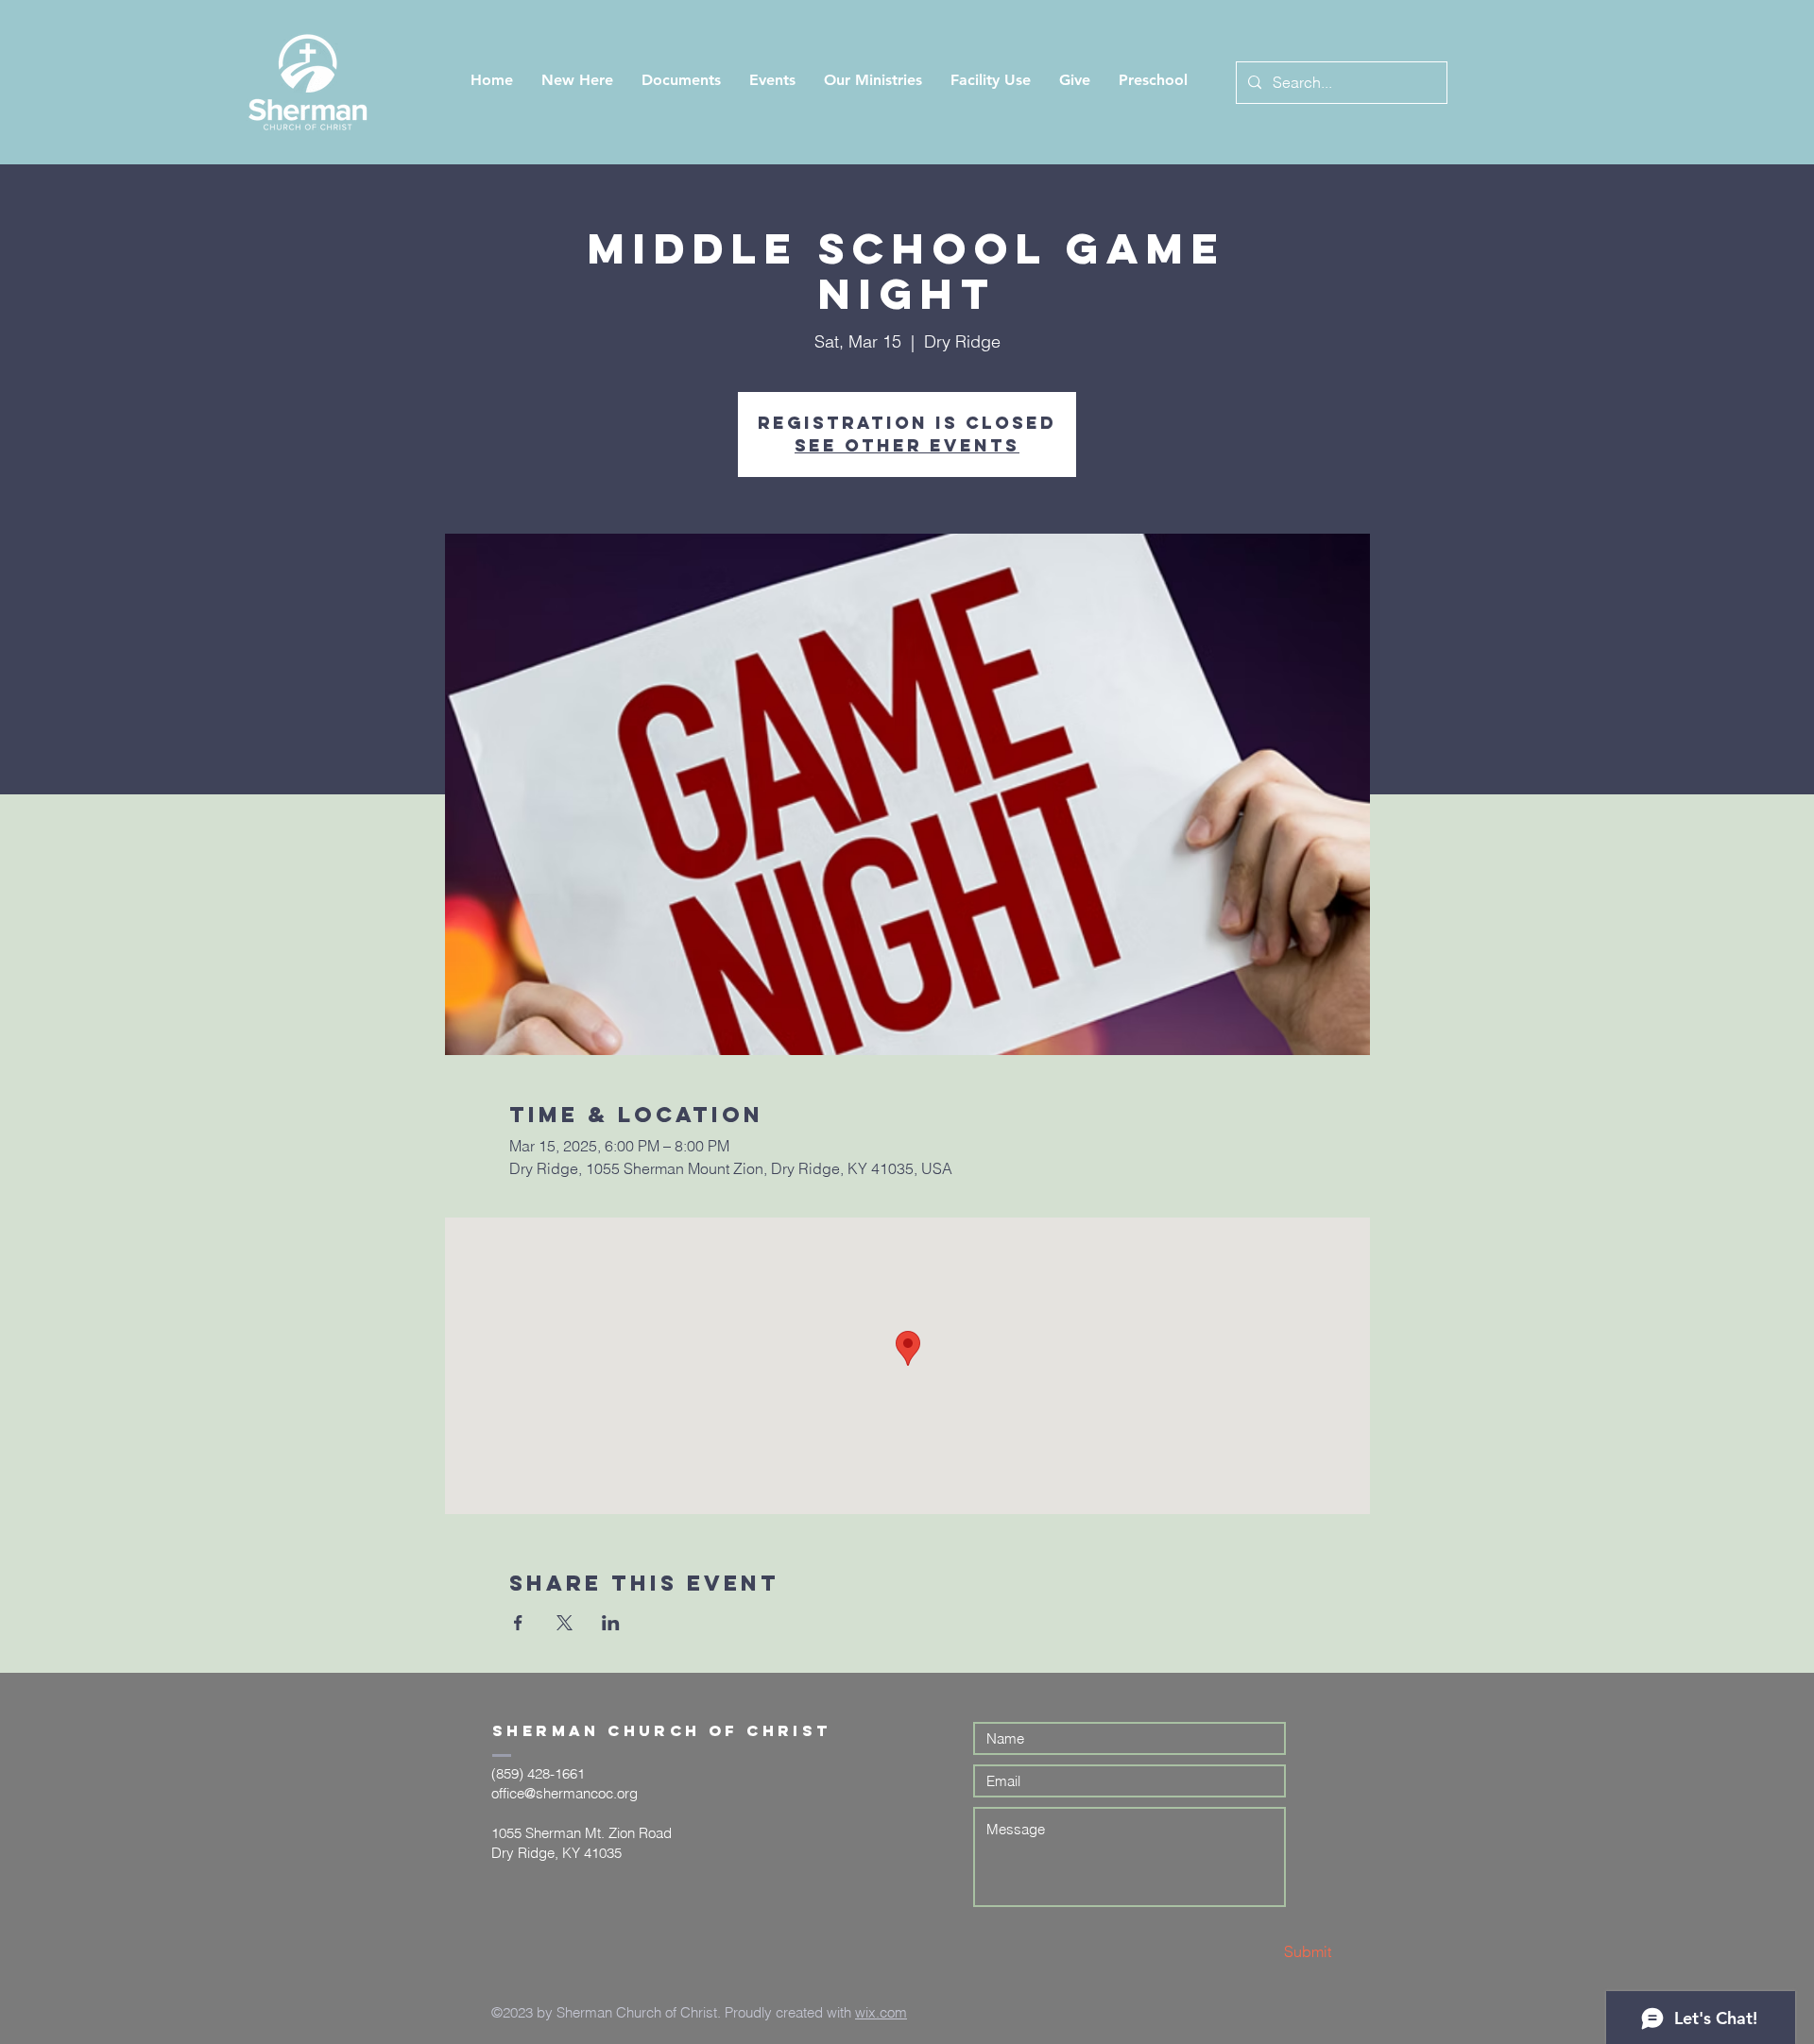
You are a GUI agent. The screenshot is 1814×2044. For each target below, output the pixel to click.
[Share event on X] (565, 1623)
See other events (907, 445)
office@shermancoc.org (565, 1793)
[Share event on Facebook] (518, 1623)
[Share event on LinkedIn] (611, 1623)
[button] (577, 80)
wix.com (881, 2012)
